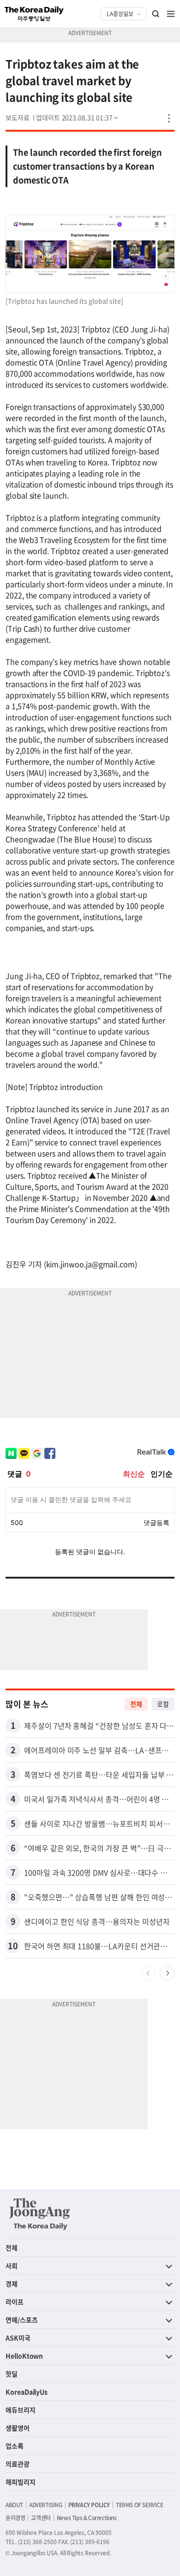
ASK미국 (18, 2338)
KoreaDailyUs (27, 2392)
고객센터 (41, 2518)
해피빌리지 (21, 2482)
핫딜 (12, 2374)
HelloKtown (24, 2356)
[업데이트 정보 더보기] (78, 117)
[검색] (156, 14)
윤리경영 (15, 2518)
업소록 (15, 2446)
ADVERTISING (46, 2505)
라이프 (15, 2302)
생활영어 (18, 2428)
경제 (12, 2284)
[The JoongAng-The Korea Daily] (40, 2214)
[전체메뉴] (171, 14)
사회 (12, 2266)
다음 (167, 1973)
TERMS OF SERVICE (140, 2505)
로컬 (163, 1704)
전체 (136, 1704)
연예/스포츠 (22, 2320)
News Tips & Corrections (87, 2518)
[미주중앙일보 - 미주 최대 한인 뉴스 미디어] (34, 14)
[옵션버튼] (169, 118)
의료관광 (18, 2464)
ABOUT (14, 2505)
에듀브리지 (21, 2410)
